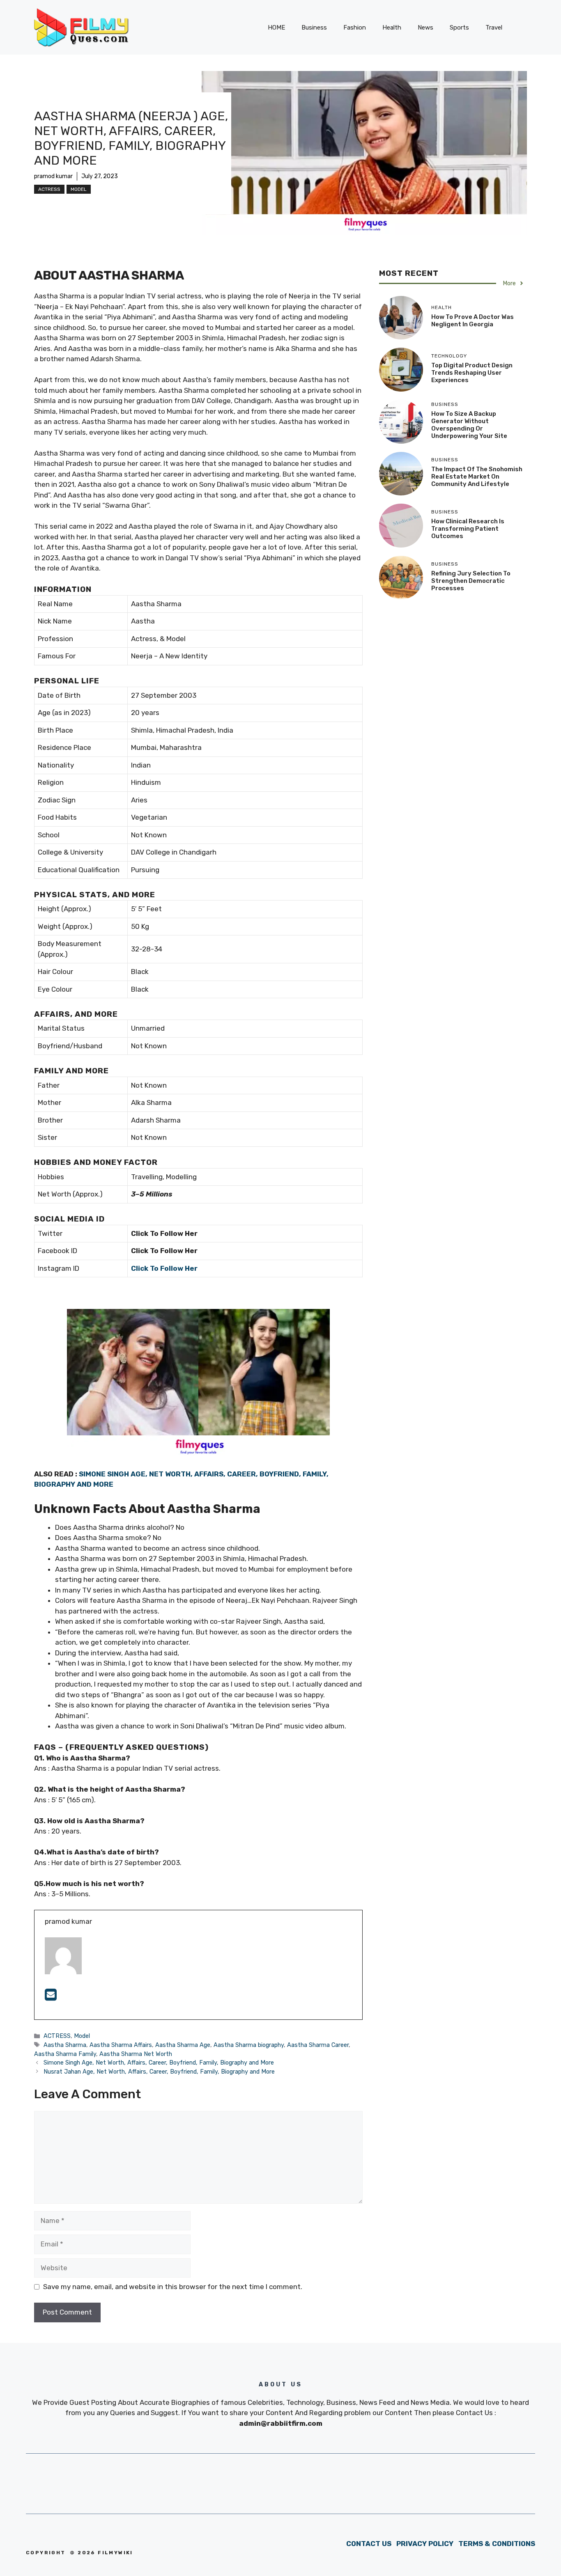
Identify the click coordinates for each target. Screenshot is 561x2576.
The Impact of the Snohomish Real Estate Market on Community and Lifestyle (477, 477)
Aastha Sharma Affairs (121, 2045)
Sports (459, 28)
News (425, 28)
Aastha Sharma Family (65, 2054)
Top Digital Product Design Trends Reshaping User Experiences (472, 373)
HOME (276, 28)
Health (392, 28)
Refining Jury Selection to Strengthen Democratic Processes (471, 581)
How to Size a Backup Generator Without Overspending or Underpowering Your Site (469, 425)
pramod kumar (53, 176)
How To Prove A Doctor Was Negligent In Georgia (472, 321)
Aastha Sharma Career (318, 2045)
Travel (494, 28)
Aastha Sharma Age (183, 2045)
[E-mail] (51, 1997)
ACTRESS (49, 189)
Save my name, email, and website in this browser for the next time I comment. (173, 2287)
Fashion (355, 28)
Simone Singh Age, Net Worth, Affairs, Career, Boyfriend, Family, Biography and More (159, 2063)
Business (314, 28)
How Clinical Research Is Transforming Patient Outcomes (468, 529)
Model (79, 189)
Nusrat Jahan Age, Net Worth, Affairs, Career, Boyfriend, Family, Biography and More (159, 2072)
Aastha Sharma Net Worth (136, 2054)
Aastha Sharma (65, 2045)
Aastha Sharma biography (249, 2045)
